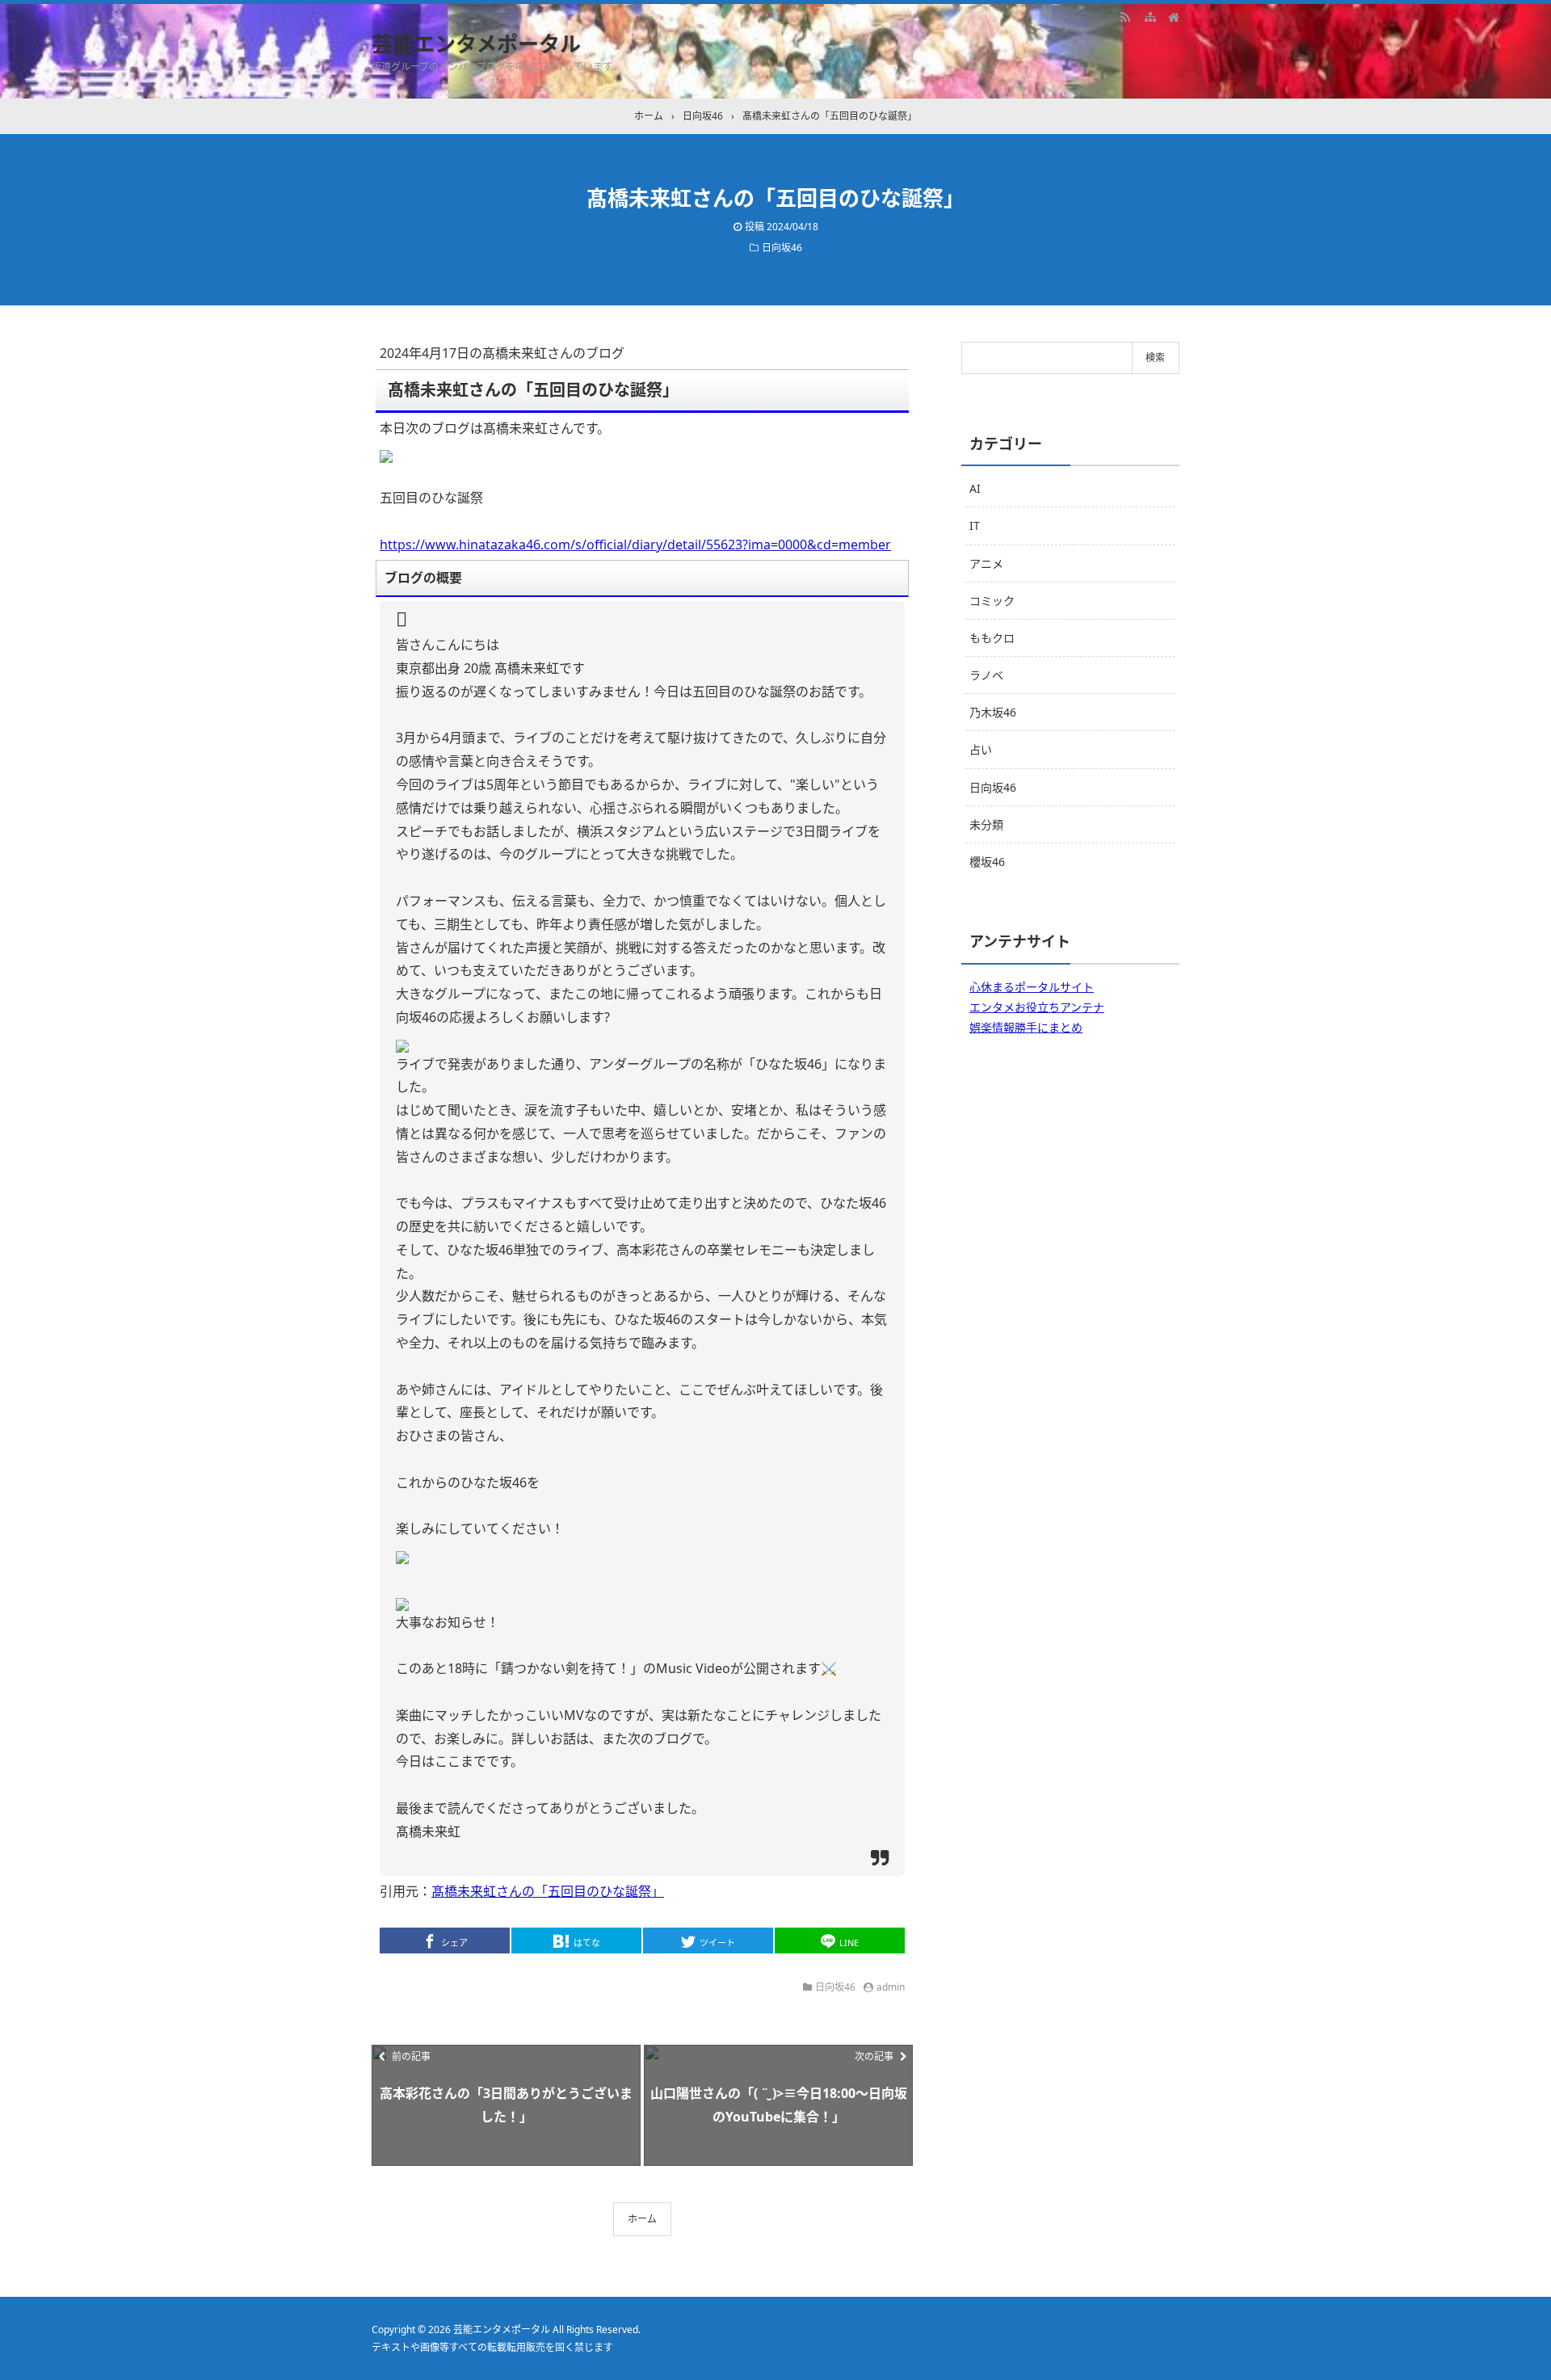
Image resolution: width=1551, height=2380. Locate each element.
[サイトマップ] (1150, 16)
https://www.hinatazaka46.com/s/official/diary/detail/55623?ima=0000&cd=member (635, 545)
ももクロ (992, 638)
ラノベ (986, 675)
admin (891, 1987)
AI (975, 488)
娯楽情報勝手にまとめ (1026, 1027)
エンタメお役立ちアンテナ (1037, 1007)
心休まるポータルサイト (1032, 987)
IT (975, 526)
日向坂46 (782, 248)
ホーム (642, 2219)
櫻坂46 (987, 862)
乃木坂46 (993, 712)
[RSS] (1125, 16)
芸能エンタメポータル (476, 44)
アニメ (986, 563)
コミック (992, 601)
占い (981, 749)
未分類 (986, 824)
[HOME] (1174, 16)
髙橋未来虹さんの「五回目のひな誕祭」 (548, 1891)
